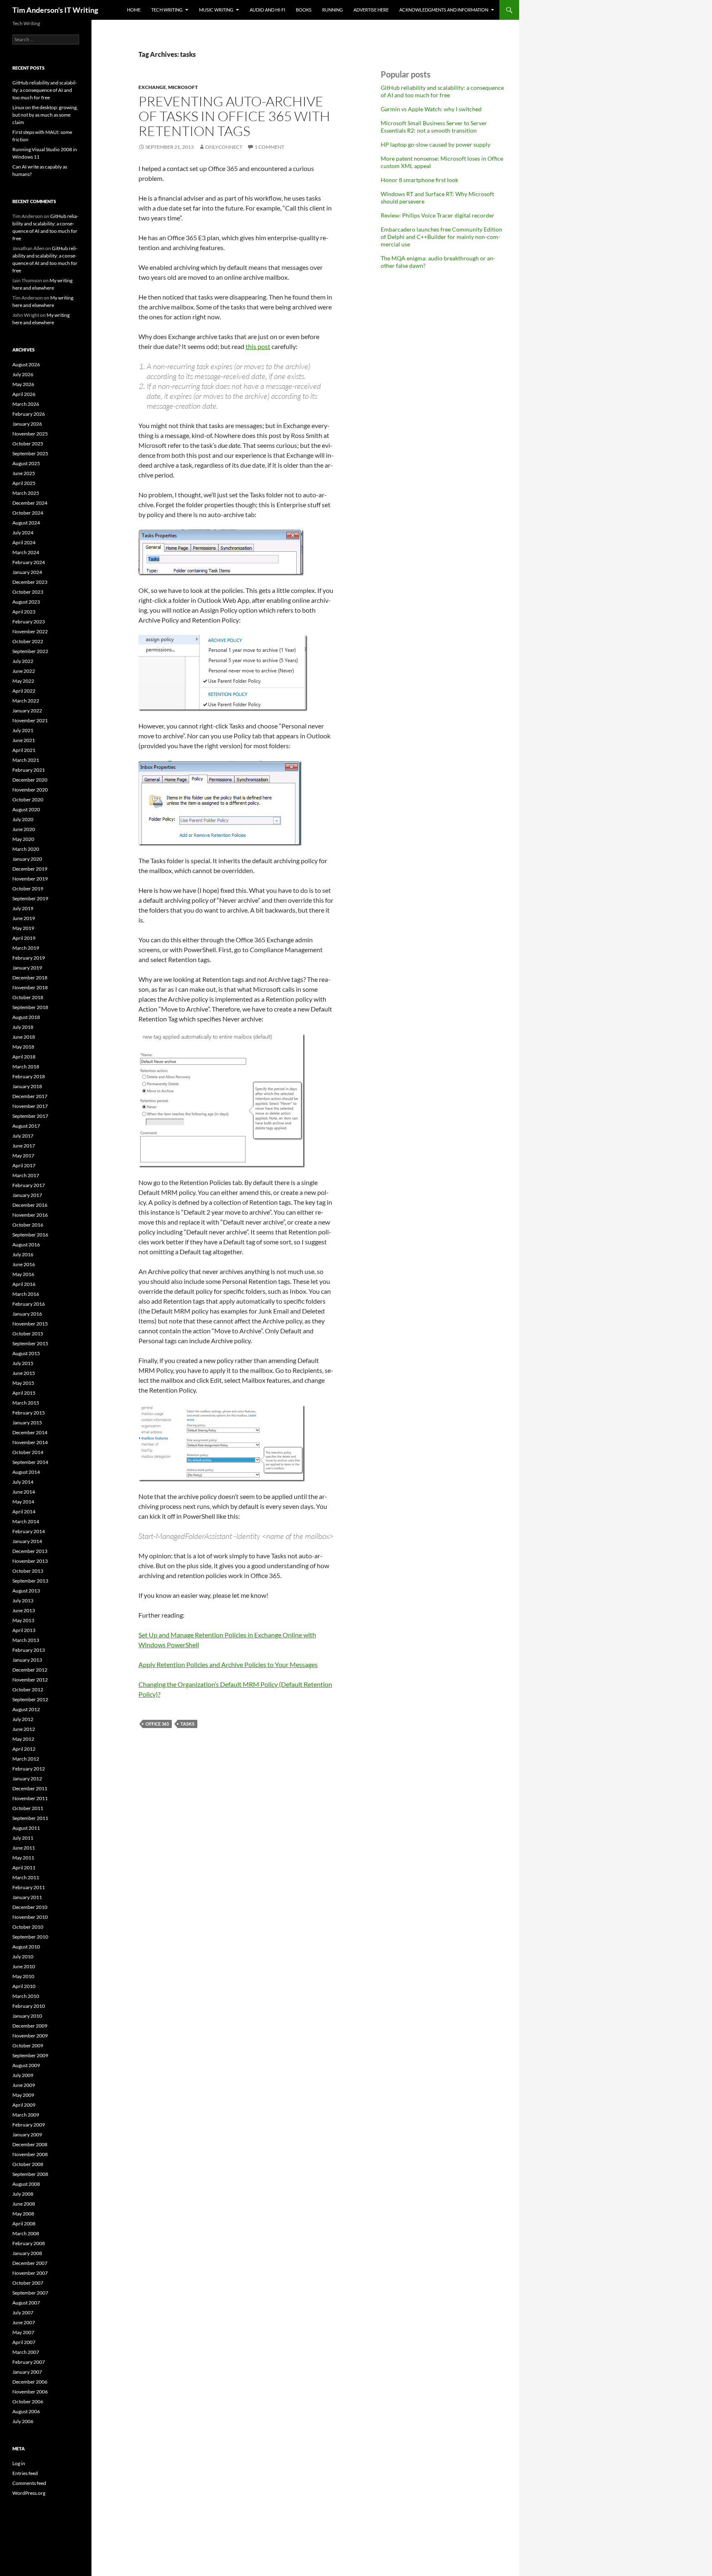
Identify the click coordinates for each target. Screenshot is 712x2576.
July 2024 (23, 533)
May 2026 (23, 384)
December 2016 (30, 1205)
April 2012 (24, 1749)
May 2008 (23, 2214)
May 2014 (23, 1502)
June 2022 (24, 671)
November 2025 (30, 434)
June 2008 (24, 2204)
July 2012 (23, 1719)
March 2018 (26, 1067)
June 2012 (24, 1729)
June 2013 (24, 1610)
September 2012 (30, 1699)
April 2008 (24, 2224)
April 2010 (24, 1986)
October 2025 (28, 444)
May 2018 (23, 1047)
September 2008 (30, 2174)
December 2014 (30, 1432)
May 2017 (23, 1156)
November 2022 (30, 631)
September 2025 (30, 453)
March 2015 (26, 1403)
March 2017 (26, 1175)
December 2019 (30, 869)
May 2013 (23, 1620)
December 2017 (30, 1096)
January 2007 (27, 2372)
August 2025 (26, 463)
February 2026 (29, 414)
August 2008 (26, 2184)
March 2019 (26, 948)
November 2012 (30, 1680)
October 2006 (28, 2402)
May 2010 (23, 1976)
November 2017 (30, 1106)
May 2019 (23, 928)
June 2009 (24, 2085)
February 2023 (29, 622)
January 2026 (27, 424)
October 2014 (28, 1452)
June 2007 (24, 2322)
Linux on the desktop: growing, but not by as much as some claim (45, 115)
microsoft (183, 87)
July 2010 (23, 1957)
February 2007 (29, 2362)
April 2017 (24, 1165)
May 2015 (23, 1383)
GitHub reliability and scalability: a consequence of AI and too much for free (442, 91)
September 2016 (30, 1235)
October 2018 (28, 997)
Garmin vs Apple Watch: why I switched (431, 109)
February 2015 (29, 1413)
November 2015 (30, 1324)
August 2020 (26, 809)
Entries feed (25, 2473)
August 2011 (26, 1828)
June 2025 (24, 473)
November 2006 (30, 2392)
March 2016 (26, 1294)
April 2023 (24, 612)
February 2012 (29, 1769)
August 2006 (26, 2411)
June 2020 (24, 829)
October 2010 (28, 1927)
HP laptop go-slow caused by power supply (436, 144)
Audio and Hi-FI (267, 10)
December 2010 (30, 1907)
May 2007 (23, 2332)
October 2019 (28, 889)
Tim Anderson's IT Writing (55, 10)
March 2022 (26, 701)
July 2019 (23, 908)
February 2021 (29, 770)
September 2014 (30, 1462)
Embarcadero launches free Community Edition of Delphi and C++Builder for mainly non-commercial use (441, 237)
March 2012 (26, 1759)
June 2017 (24, 1146)
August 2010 (26, 1947)
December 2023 (30, 582)
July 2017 (23, 1136)
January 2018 (27, 1086)
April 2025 (24, 483)
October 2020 (28, 800)
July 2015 (23, 1363)
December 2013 (30, 1551)
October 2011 (28, 1808)
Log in (19, 2463)
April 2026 (24, 394)
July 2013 (23, 1601)
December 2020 (30, 780)
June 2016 (24, 1264)
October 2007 (28, 2283)
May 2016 (23, 1274)
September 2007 (30, 2293)
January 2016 (27, 1314)
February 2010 (29, 2006)
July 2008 (23, 2194)
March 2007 (26, 2352)
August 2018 (26, 1017)
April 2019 (24, 938)
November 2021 (30, 720)
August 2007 (26, 2303)
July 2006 (23, 2421)
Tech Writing (167, 10)
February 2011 (29, 1887)
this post (258, 346)
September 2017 (30, 1116)
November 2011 (30, 1798)
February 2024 (29, 562)
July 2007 (23, 2313)
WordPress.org (29, 2493)
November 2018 (30, 987)
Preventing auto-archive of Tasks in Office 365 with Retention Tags (234, 116)
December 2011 (30, 1788)
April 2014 (24, 1512)
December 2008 (30, 2144)
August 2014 (26, 1472)
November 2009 (30, 2036)
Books (304, 10)
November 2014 (30, 1442)
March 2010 (26, 1996)
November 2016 (30, 1215)
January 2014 (27, 1541)
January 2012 (27, 1779)
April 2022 (24, 691)
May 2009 (23, 2095)
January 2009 (27, 2135)
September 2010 (30, 1937)
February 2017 (29, 1185)
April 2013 (24, 1630)
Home (134, 10)
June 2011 (24, 1848)
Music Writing (216, 10)
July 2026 (23, 374)
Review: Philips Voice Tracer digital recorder (438, 215)
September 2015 (30, 1343)
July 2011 (23, 1838)
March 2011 (26, 1877)
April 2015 (24, 1393)
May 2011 (23, 1858)
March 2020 (26, 849)
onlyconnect (224, 147)
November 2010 (30, 1917)
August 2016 (26, 1245)
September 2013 (30, 1581)
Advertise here (371, 10)
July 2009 (23, 2075)
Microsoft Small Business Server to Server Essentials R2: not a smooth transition (434, 127)
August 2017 (26, 1126)
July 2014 (23, 1482)
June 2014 (24, 1492)
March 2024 (26, 552)
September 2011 (30, 1818)
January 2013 (27, 1660)
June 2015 (24, 1373)
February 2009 (29, 2125)
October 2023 (28, 592)
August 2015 (26, 1353)
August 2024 (26, 523)
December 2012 (30, 1670)
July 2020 (23, 819)
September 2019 (30, 898)
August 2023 (26, 602)
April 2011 (24, 1868)
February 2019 (29, 958)
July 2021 (23, 730)
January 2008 (27, 2253)
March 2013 (26, 1640)
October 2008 (28, 2164)
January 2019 (27, 968)
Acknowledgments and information (444, 10)
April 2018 (24, 1057)
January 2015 (27, 1423)
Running (333, 10)
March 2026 (26, 404)
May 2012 (23, 1739)
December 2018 (30, 978)
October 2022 (28, 641)
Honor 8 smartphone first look (419, 180)
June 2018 (24, 1037)
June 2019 (24, 918)
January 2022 (27, 711)
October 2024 (28, 513)
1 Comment (269, 147)
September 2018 (30, 1007)
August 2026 (26, 364)
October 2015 (28, 1334)
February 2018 (29, 1076)
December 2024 (30, 503)
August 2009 (26, 2065)
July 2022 (23, 661)
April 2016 (24, 1284)
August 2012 (26, 1709)
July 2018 (23, 1027)
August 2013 (26, 1591)
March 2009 (26, 2115)
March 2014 (26, 1521)
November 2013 (30, 1561)
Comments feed (29, 2483)
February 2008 (29, 2243)
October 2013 (28, 1571)
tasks (187, 1724)
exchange (152, 87)
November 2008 (30, 2154)
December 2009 (30, 2026)
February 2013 (29, 1650)
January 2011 (27, 1897)
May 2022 (23, 681)
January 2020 (27, 859)
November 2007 (30, 2273)
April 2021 (24, 750)
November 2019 (30, 879)
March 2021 (26, 760)
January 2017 (27, 1195)
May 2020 (23, 839)
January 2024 (27, 572)
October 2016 (28, 1225)
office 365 (157, 1724)
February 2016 (29, 1304)
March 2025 (26, 493)
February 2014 (29, 1531)
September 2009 (30, 2055)
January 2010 (27, 2016)
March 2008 (26, 2233)
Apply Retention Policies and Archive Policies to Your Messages (228, 1664)
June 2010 (24, 1966)
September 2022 (30, 651)
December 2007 (30, 2263)
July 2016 (23, 1254)
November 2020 (30, 790)
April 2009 (24, 2105)
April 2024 (24, 542)
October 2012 (28, 1690)
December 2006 (30, 2382)
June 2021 (24, 740)
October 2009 (28, 2046)
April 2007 (24, 2342)
